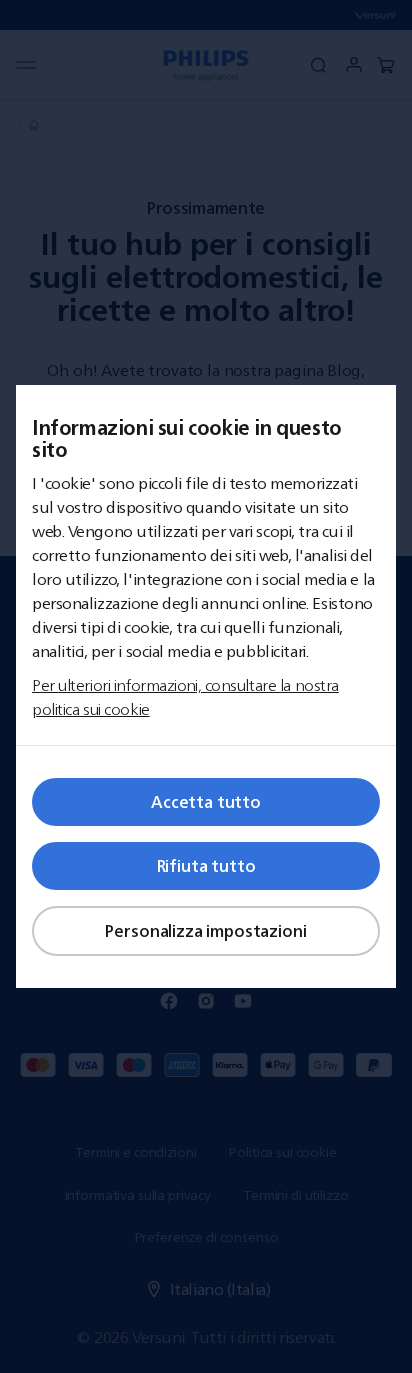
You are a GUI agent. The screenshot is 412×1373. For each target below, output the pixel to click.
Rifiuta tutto (206, 866)
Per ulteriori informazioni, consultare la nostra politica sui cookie (185, 697)
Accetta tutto (206, 802)
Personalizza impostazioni (205, 931)
